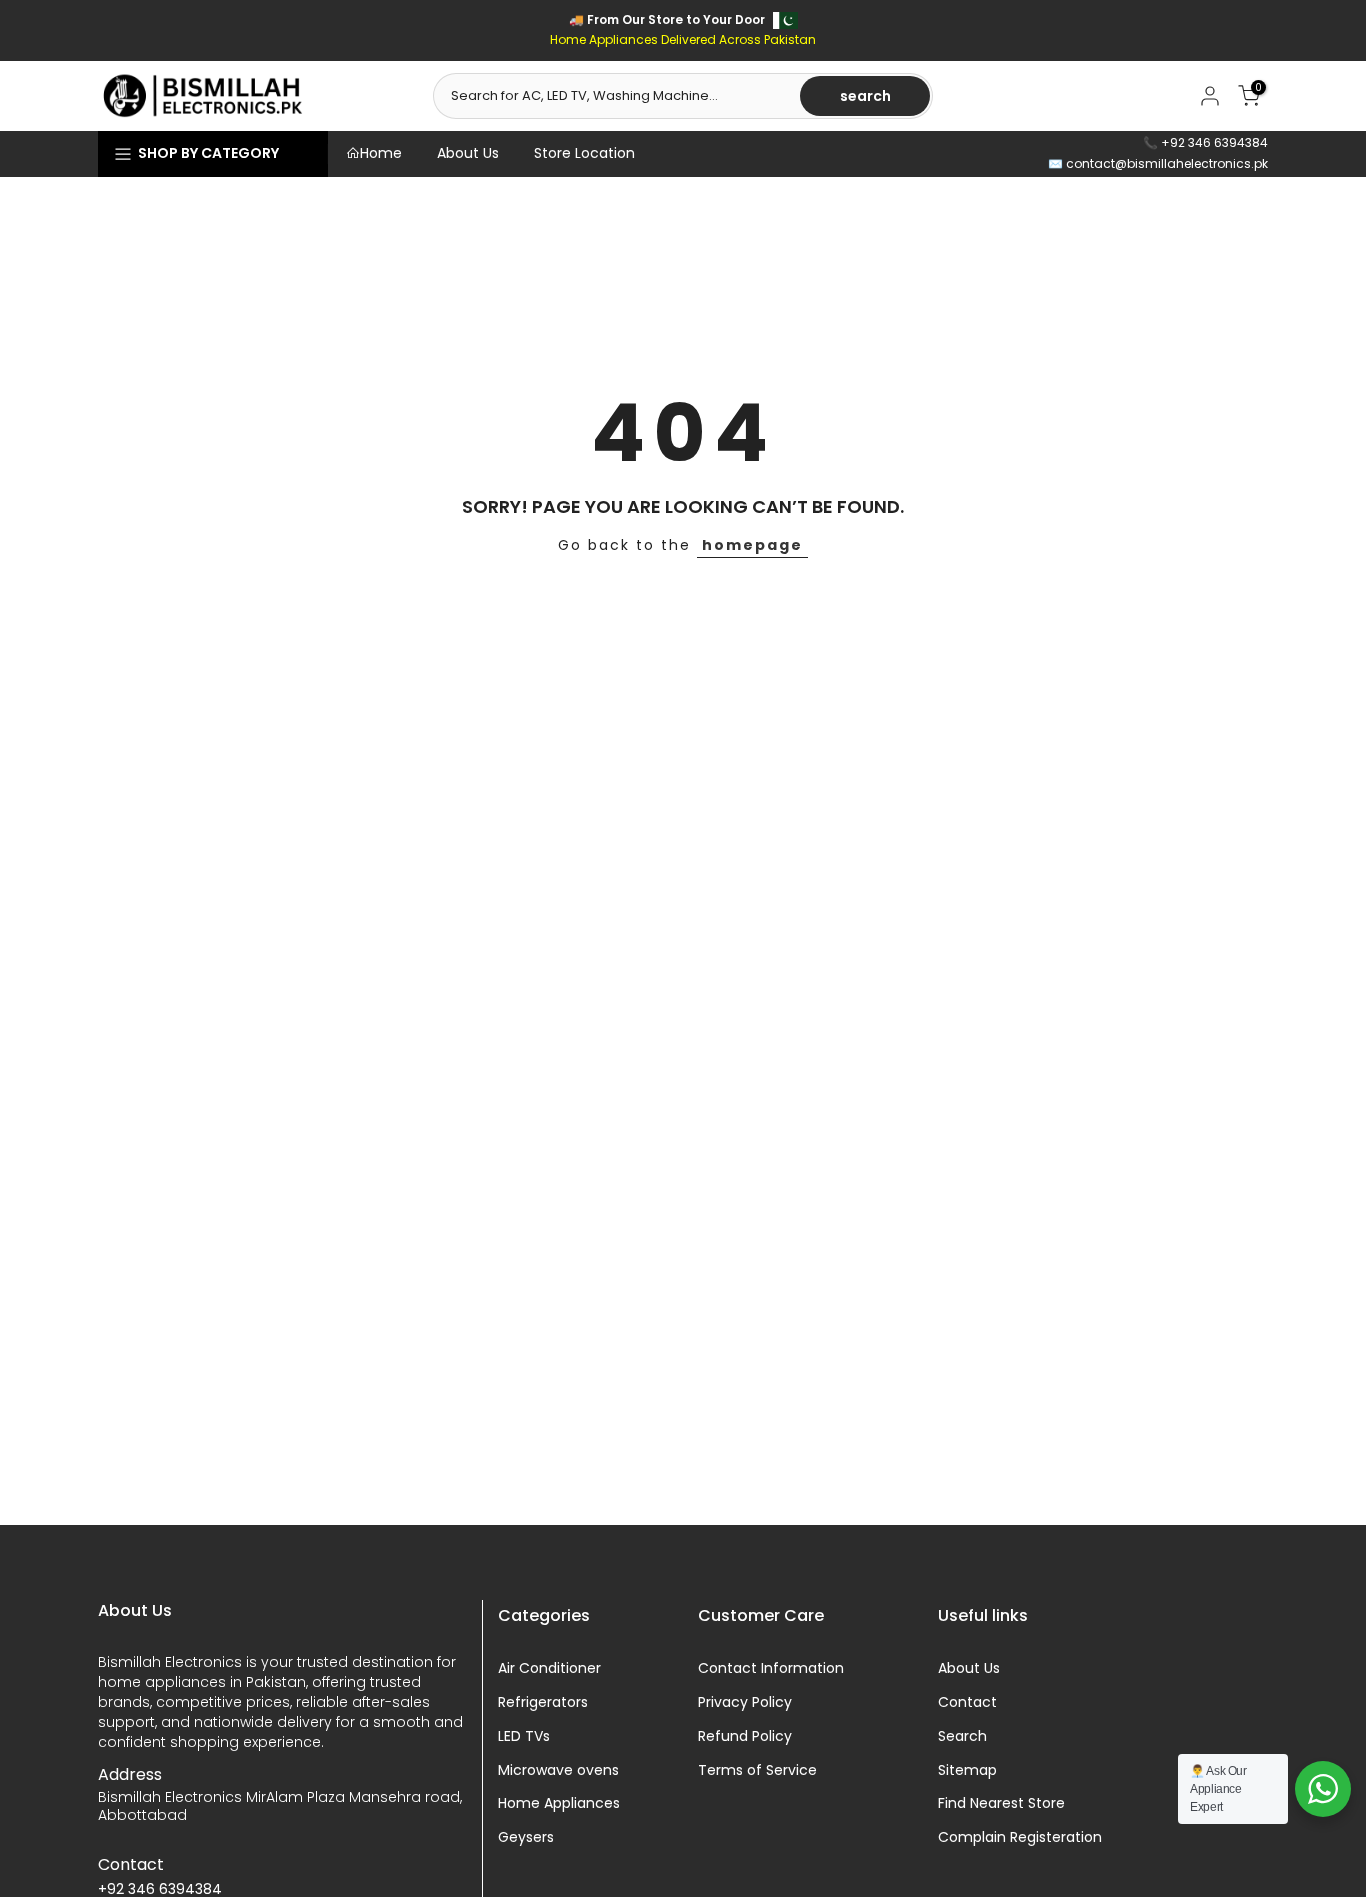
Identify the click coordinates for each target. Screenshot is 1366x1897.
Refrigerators (543, 1702)
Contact (967, 1702)
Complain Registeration (1020, 1837)
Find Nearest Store (1001, 1803)
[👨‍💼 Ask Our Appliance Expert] (1323, 1789)
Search (962, 1736)
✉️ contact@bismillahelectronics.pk (1158, 163)
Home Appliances (559, 1803)
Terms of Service (757, 1770)
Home (381, 153)
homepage (752, 545)
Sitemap (967, 1770)
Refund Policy (745, 1736)
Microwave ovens (558, 1770)
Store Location (584, 153)
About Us (468, 153)
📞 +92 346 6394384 (1205, 142)
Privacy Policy (745, 1702)
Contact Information (771, 1668)
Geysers (526, 1837)
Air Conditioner (549, 1668)
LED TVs (524, 1736)
